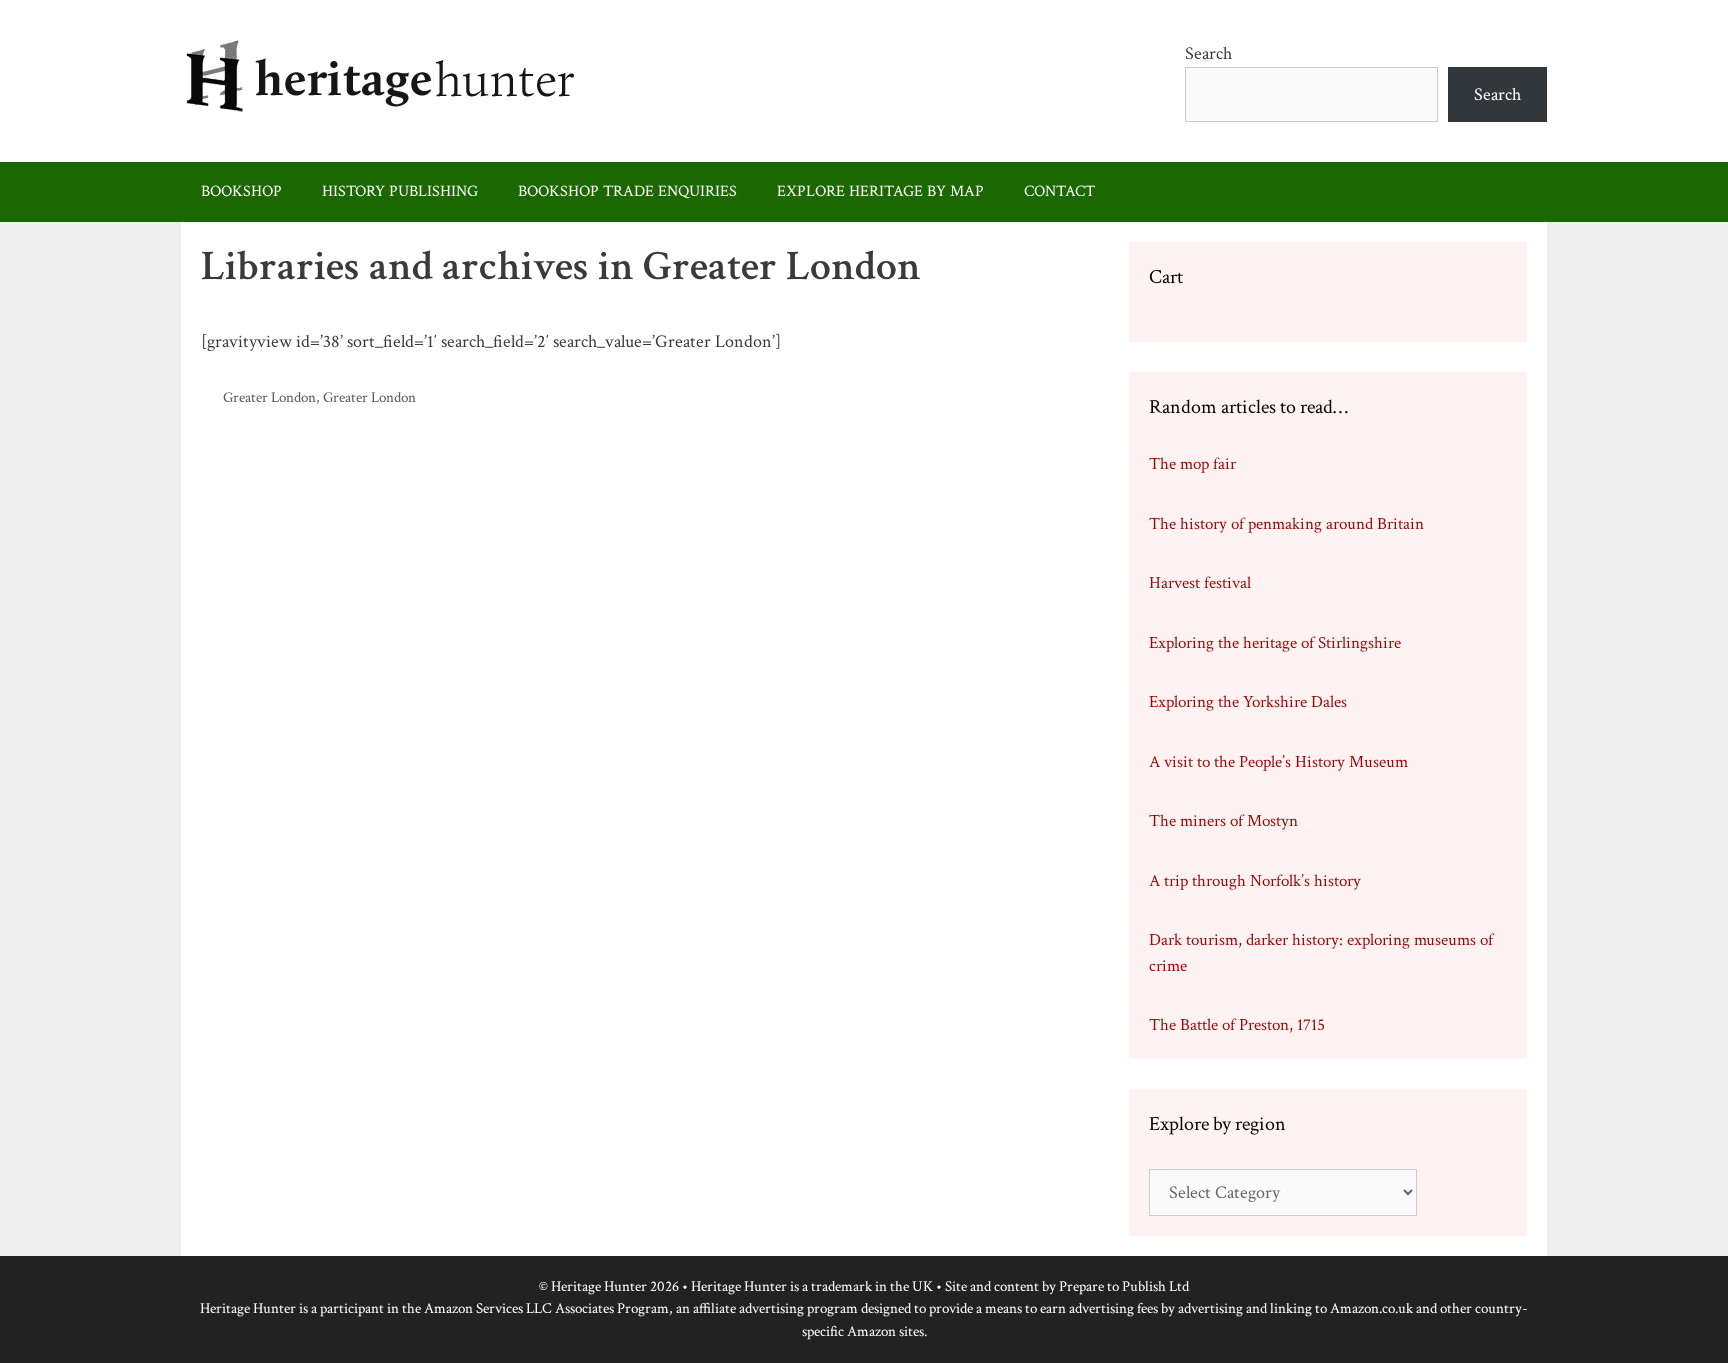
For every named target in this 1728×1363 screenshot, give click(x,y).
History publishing (400, 191)
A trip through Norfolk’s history (1255, 881)
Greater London (269, 397)
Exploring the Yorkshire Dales (1248, 702)
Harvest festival (1200, 583)
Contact (1059, 191)
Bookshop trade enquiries (627, 191)
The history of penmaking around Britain (1286, 524)
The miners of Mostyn (1223, 821)
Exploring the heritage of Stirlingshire (1275, 643)
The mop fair (1192, 464)
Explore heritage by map (880, 191)
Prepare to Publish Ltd (1124, 1286)
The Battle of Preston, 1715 (1237, 1025)
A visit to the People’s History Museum (1278, 762)
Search (1208, 53)
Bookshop (241, 191)
